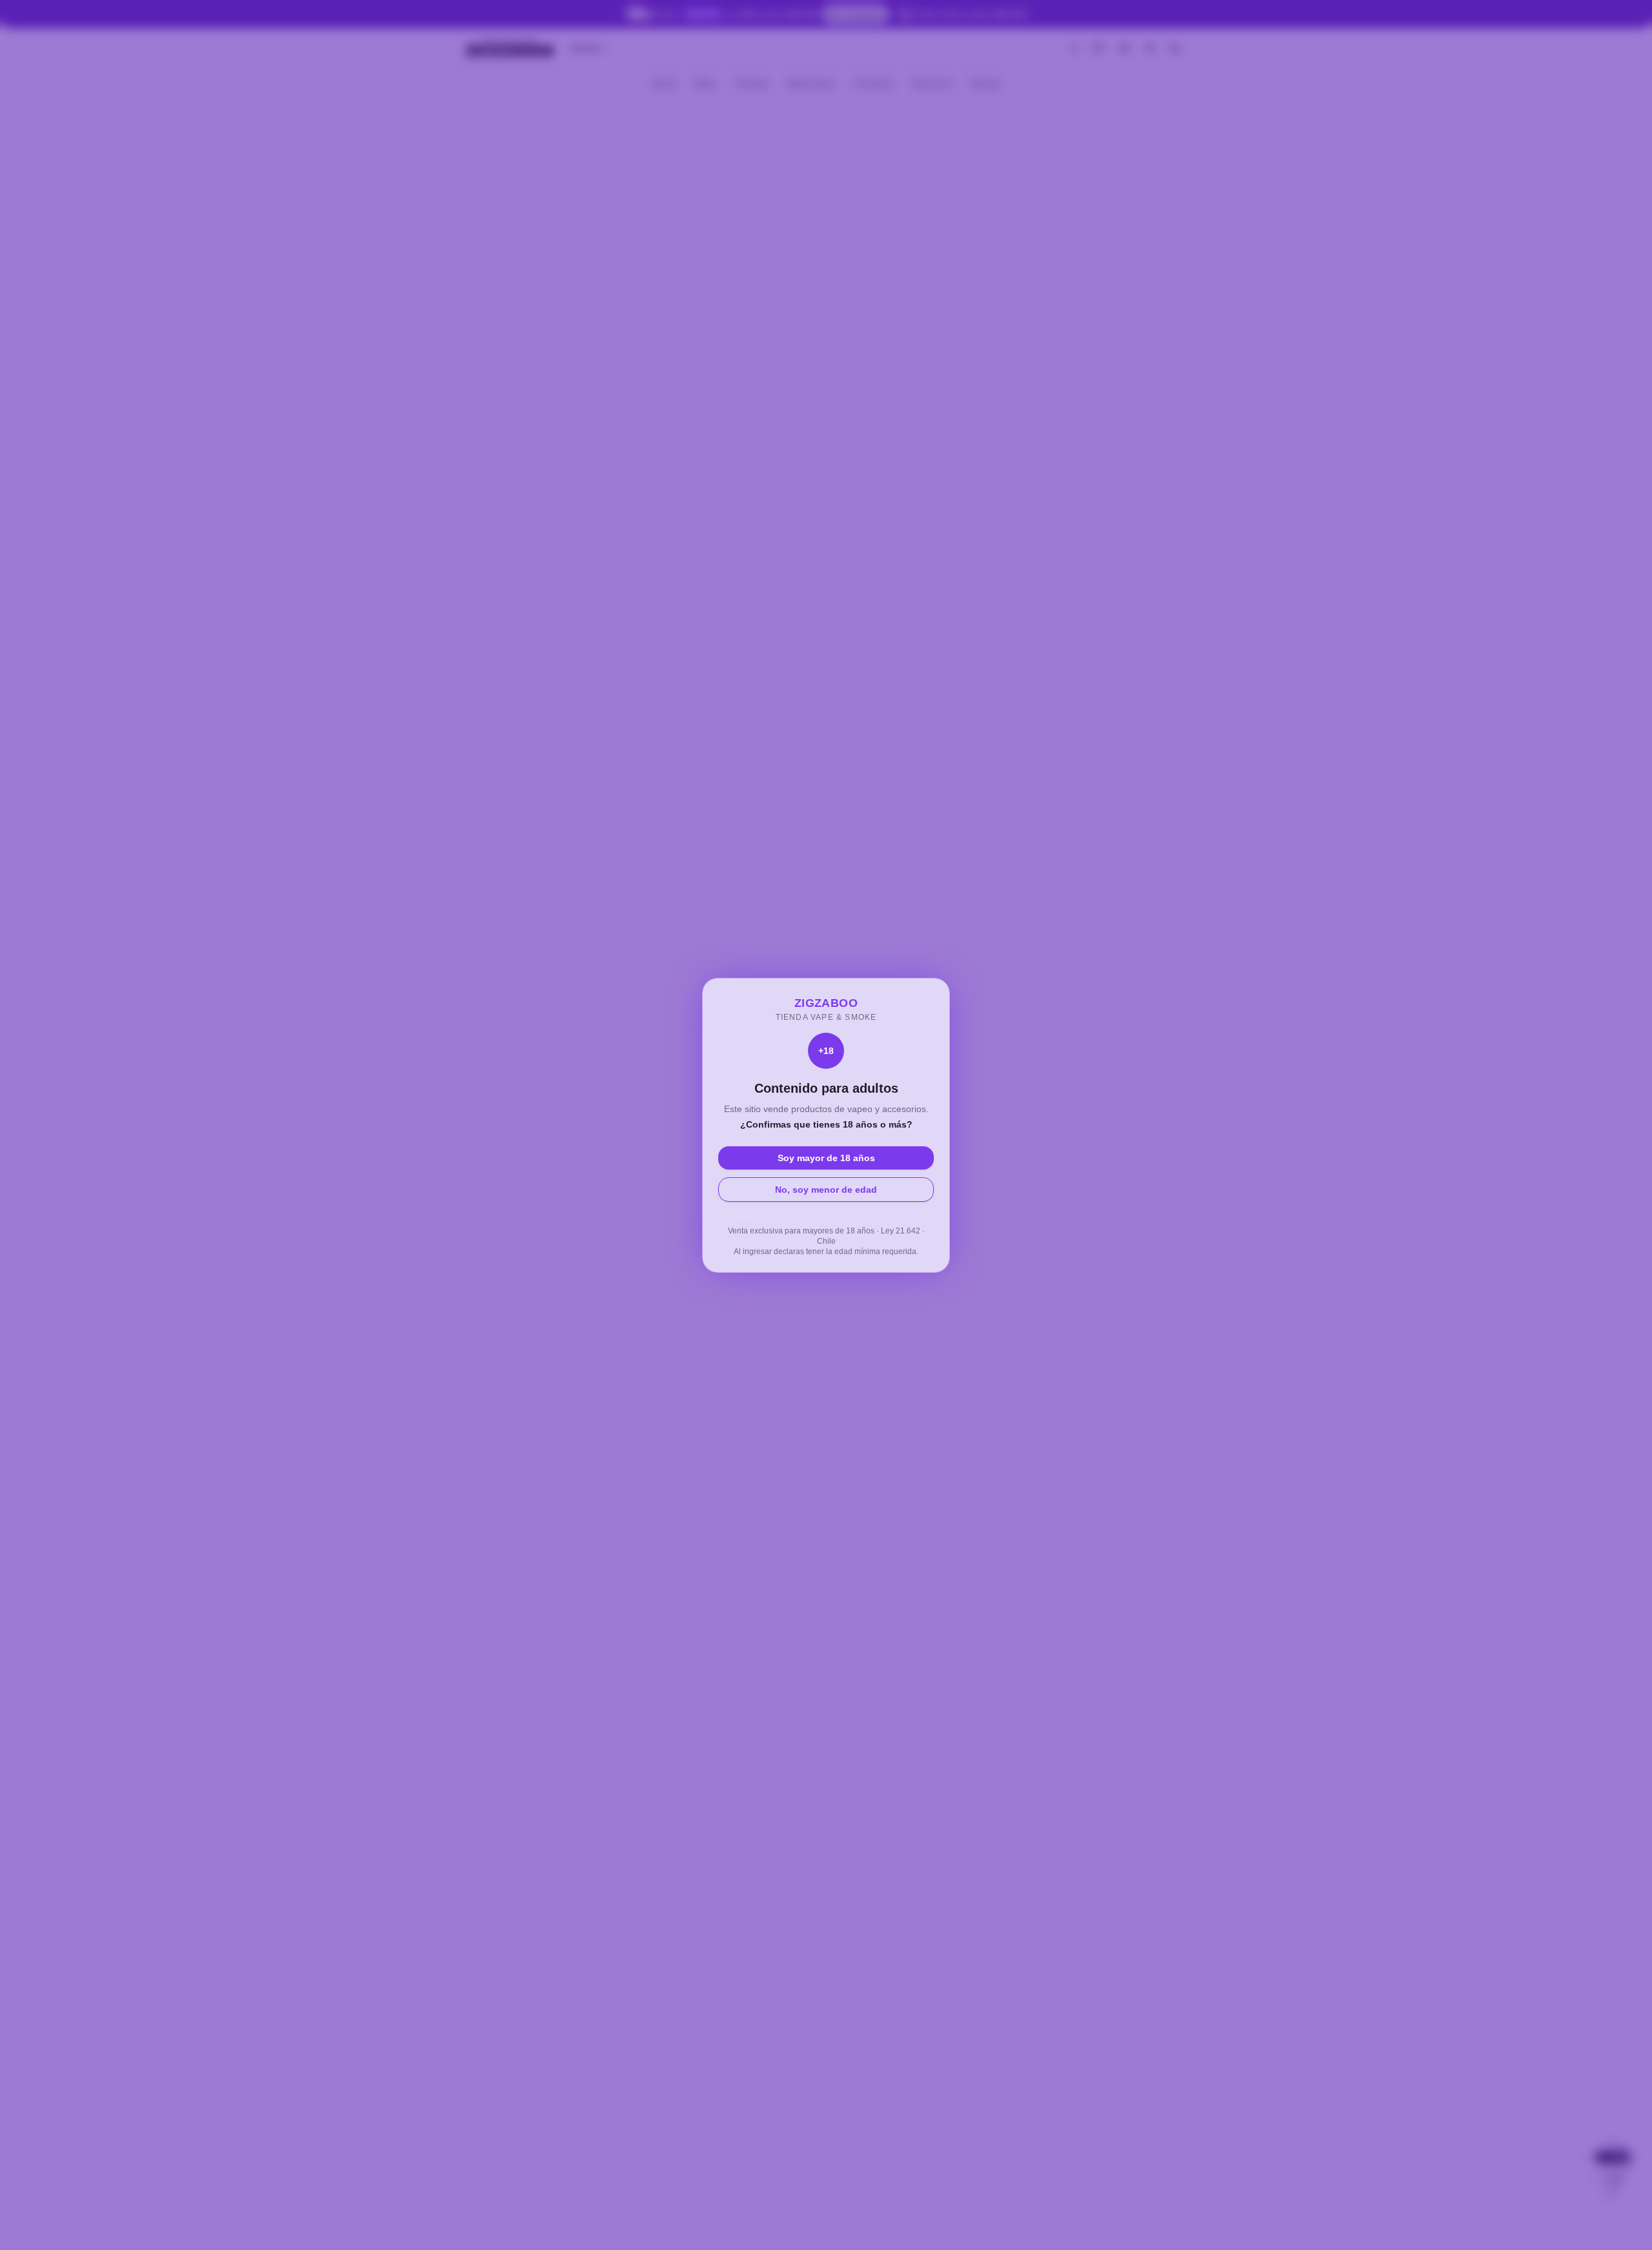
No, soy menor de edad (826, 1190)
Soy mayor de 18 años (826, 1158)
